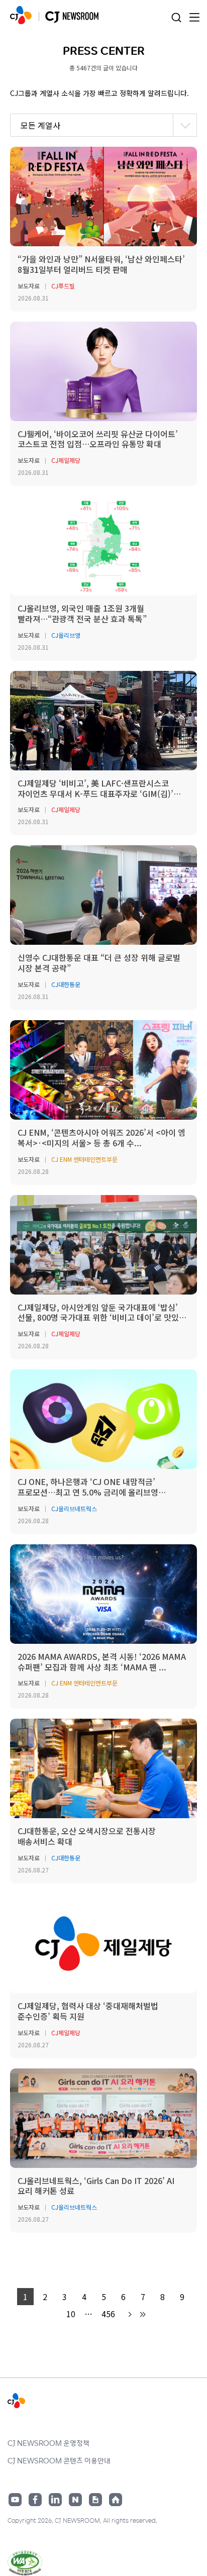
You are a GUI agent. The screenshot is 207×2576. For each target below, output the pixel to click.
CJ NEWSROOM (21, 15)
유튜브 (15, 2500)
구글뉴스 (95, 2500)
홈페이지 (116, 2500)
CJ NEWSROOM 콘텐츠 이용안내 (59, 2460)
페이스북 (35, 2500)
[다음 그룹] (142, 2314)
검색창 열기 (176, 18)
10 (71, 2314)
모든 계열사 (40, 125)
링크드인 (55, 2500)
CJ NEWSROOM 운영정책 (48, 2443)
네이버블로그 (75, 2500)
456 (108, 2314)
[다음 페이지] (129, 2314)
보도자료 (29, 286)
